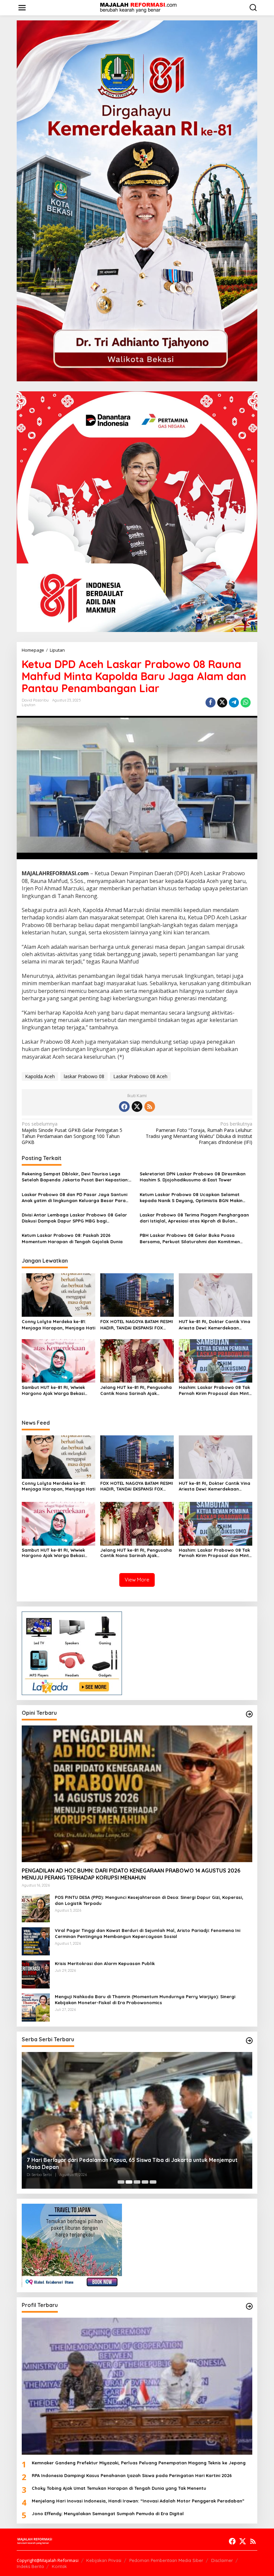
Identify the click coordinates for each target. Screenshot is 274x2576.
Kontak (59, 2566)
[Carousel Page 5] (153, 2182)
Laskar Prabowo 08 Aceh (140, 1076)
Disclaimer (222, 2560)
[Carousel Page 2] (129, 2182)
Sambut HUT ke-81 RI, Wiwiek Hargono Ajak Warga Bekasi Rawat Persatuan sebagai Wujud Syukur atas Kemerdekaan (58, 1390)
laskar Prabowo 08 (84, 1076)
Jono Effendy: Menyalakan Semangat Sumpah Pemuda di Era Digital (108, 2514)
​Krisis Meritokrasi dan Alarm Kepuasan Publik (105, 1963)
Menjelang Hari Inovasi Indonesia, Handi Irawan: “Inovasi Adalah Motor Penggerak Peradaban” (138, 2501)
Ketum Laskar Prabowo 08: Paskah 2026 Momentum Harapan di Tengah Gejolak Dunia (72, 1238)
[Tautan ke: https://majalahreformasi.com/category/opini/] (249, 1714)
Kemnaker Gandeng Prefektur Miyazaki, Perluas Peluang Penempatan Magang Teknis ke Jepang (139, 2463)
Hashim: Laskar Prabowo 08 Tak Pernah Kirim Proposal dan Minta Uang (215, 1390)
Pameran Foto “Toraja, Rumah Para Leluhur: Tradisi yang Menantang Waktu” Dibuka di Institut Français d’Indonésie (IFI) (199, 1133)
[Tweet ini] (222, 702)
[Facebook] (124, 1107)
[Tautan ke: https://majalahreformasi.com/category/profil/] (249, 2306)
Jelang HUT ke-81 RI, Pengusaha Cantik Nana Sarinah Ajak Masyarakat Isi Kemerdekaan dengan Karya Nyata (136, 1390)
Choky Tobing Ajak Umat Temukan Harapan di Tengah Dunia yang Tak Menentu (119, 2488)
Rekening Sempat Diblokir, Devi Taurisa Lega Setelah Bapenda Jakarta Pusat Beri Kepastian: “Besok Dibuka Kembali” (75, 1177)
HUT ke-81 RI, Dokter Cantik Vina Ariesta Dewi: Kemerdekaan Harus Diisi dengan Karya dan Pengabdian (215, 1325)
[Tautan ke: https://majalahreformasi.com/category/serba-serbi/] (249, 2041)
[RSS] (150, 1107)
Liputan (29, 705)
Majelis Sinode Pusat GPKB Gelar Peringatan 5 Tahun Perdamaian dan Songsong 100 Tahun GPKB (72, 1133)
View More (137, 1580)
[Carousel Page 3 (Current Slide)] (137, 2182)
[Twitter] (137, 1107)
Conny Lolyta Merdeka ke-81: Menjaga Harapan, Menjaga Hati (58, 1324)
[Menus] (22, 8)
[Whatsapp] (246, 702)
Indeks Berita (30, 2566)
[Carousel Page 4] (145, 2182)
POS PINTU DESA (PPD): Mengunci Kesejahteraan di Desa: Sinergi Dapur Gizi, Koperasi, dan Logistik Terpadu (149, 1900)
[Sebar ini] (211, 702)
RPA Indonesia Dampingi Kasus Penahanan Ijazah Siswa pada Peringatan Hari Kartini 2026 (132, 2475)
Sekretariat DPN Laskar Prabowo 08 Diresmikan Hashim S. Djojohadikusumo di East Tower (193, 1177)
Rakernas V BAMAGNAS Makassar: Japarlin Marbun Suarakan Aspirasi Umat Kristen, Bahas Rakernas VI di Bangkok (134, 2163)
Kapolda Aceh (40, 1076)
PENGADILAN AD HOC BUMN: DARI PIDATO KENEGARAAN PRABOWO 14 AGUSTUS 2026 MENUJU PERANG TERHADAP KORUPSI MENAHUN (131, 1874)
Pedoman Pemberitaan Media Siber (166, 2560)
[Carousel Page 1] (121, 2182)
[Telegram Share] (234, 702)
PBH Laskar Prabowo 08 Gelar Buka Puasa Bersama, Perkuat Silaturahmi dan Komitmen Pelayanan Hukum (190, 1238)
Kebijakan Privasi (104, 2560)
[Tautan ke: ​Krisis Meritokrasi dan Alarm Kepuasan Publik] (36, 1974)
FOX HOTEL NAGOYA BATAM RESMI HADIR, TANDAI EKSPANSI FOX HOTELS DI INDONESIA (137, 1325)
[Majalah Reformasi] (138, 7)
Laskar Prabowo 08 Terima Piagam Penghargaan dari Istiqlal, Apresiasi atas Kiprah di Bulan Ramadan (194, 1218)
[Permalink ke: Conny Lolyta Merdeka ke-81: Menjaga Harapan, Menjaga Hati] (58, 1295)
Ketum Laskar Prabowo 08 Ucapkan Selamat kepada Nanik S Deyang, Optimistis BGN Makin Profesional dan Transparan (191, 1198)
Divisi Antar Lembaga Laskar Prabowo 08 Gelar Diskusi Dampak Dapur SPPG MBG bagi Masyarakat (74, 1218)
